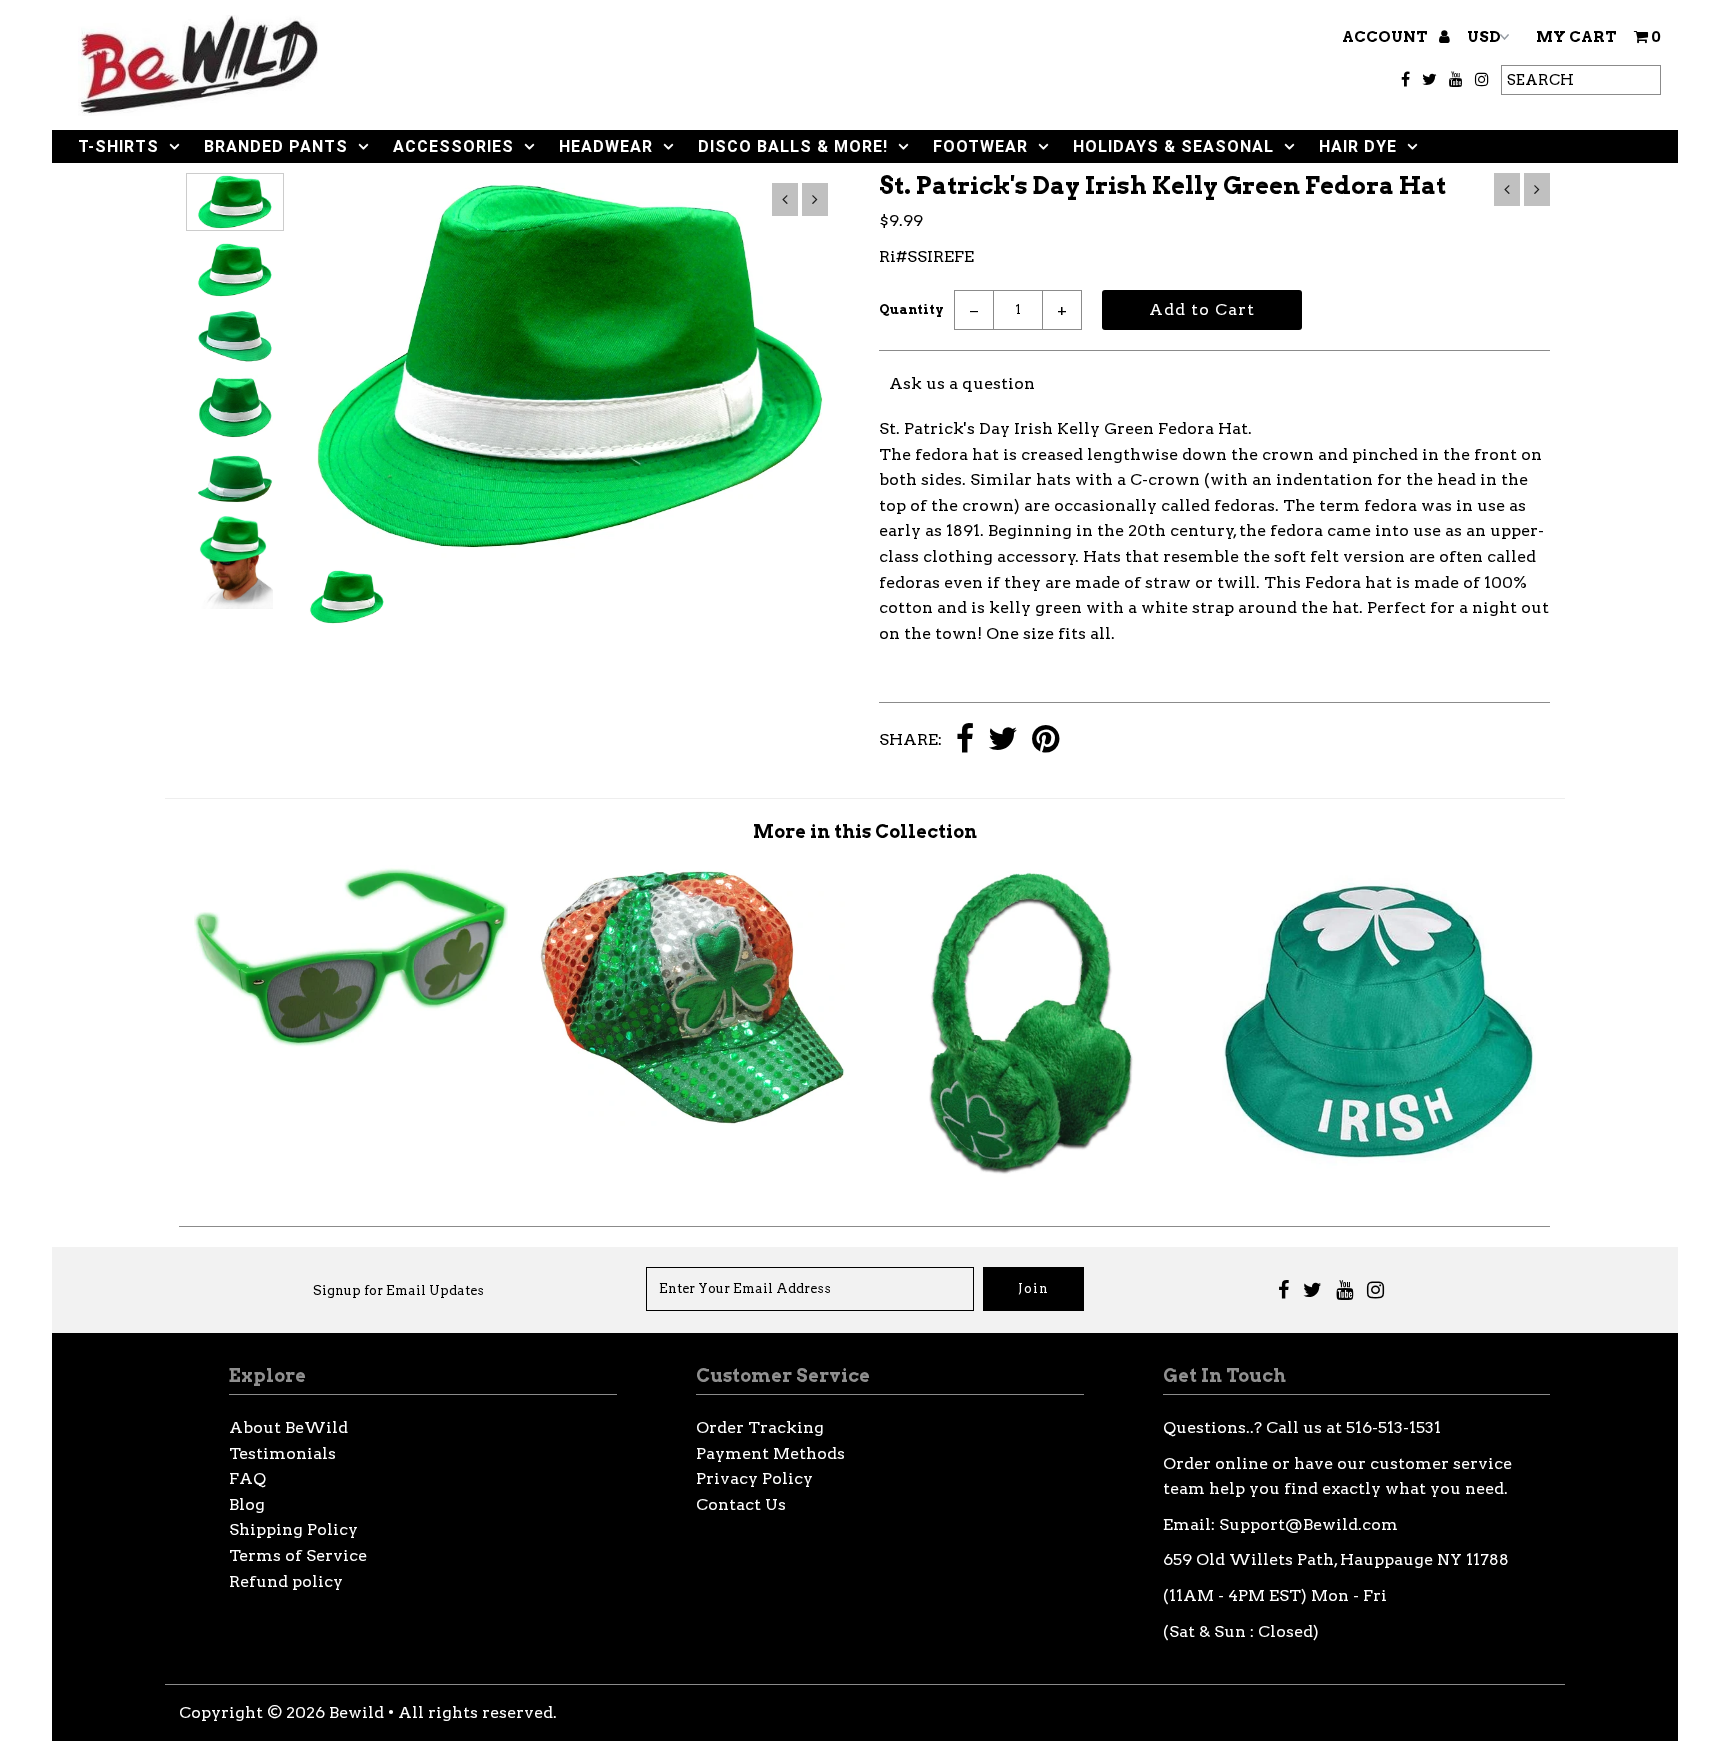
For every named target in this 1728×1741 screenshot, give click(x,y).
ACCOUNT (1386, 37)
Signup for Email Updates (398, 1290)
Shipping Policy (293, 1529)
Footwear (980, 146)
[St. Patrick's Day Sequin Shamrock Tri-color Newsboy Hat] (693, 1120)
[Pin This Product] (1045, 740)
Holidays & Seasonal (1173, 146)
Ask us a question (962, 383)
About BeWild (288, 1427)
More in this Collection (865, 831)
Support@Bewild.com (1308, 1524)
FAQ (247, 1478)
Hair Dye (1358, 146)
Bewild (356, 1712)
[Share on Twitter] (1003, 740)
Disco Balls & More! (793, 146)
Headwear (606, 146)
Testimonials (282, 1453)
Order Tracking (760, 1427)
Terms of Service (298, 1555)
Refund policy (286, 1581)
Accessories (453, 146)
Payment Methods (770, 1453)
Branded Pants (276, 146)
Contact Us (741, 1504)
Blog (247, 1504)
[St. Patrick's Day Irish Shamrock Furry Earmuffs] (1036, 1173)
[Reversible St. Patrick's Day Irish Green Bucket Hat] (1379, 1171)
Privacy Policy (754, 1478)
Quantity (911, 309)
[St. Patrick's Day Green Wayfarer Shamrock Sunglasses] (351, 1046)
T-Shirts (118, 146)
